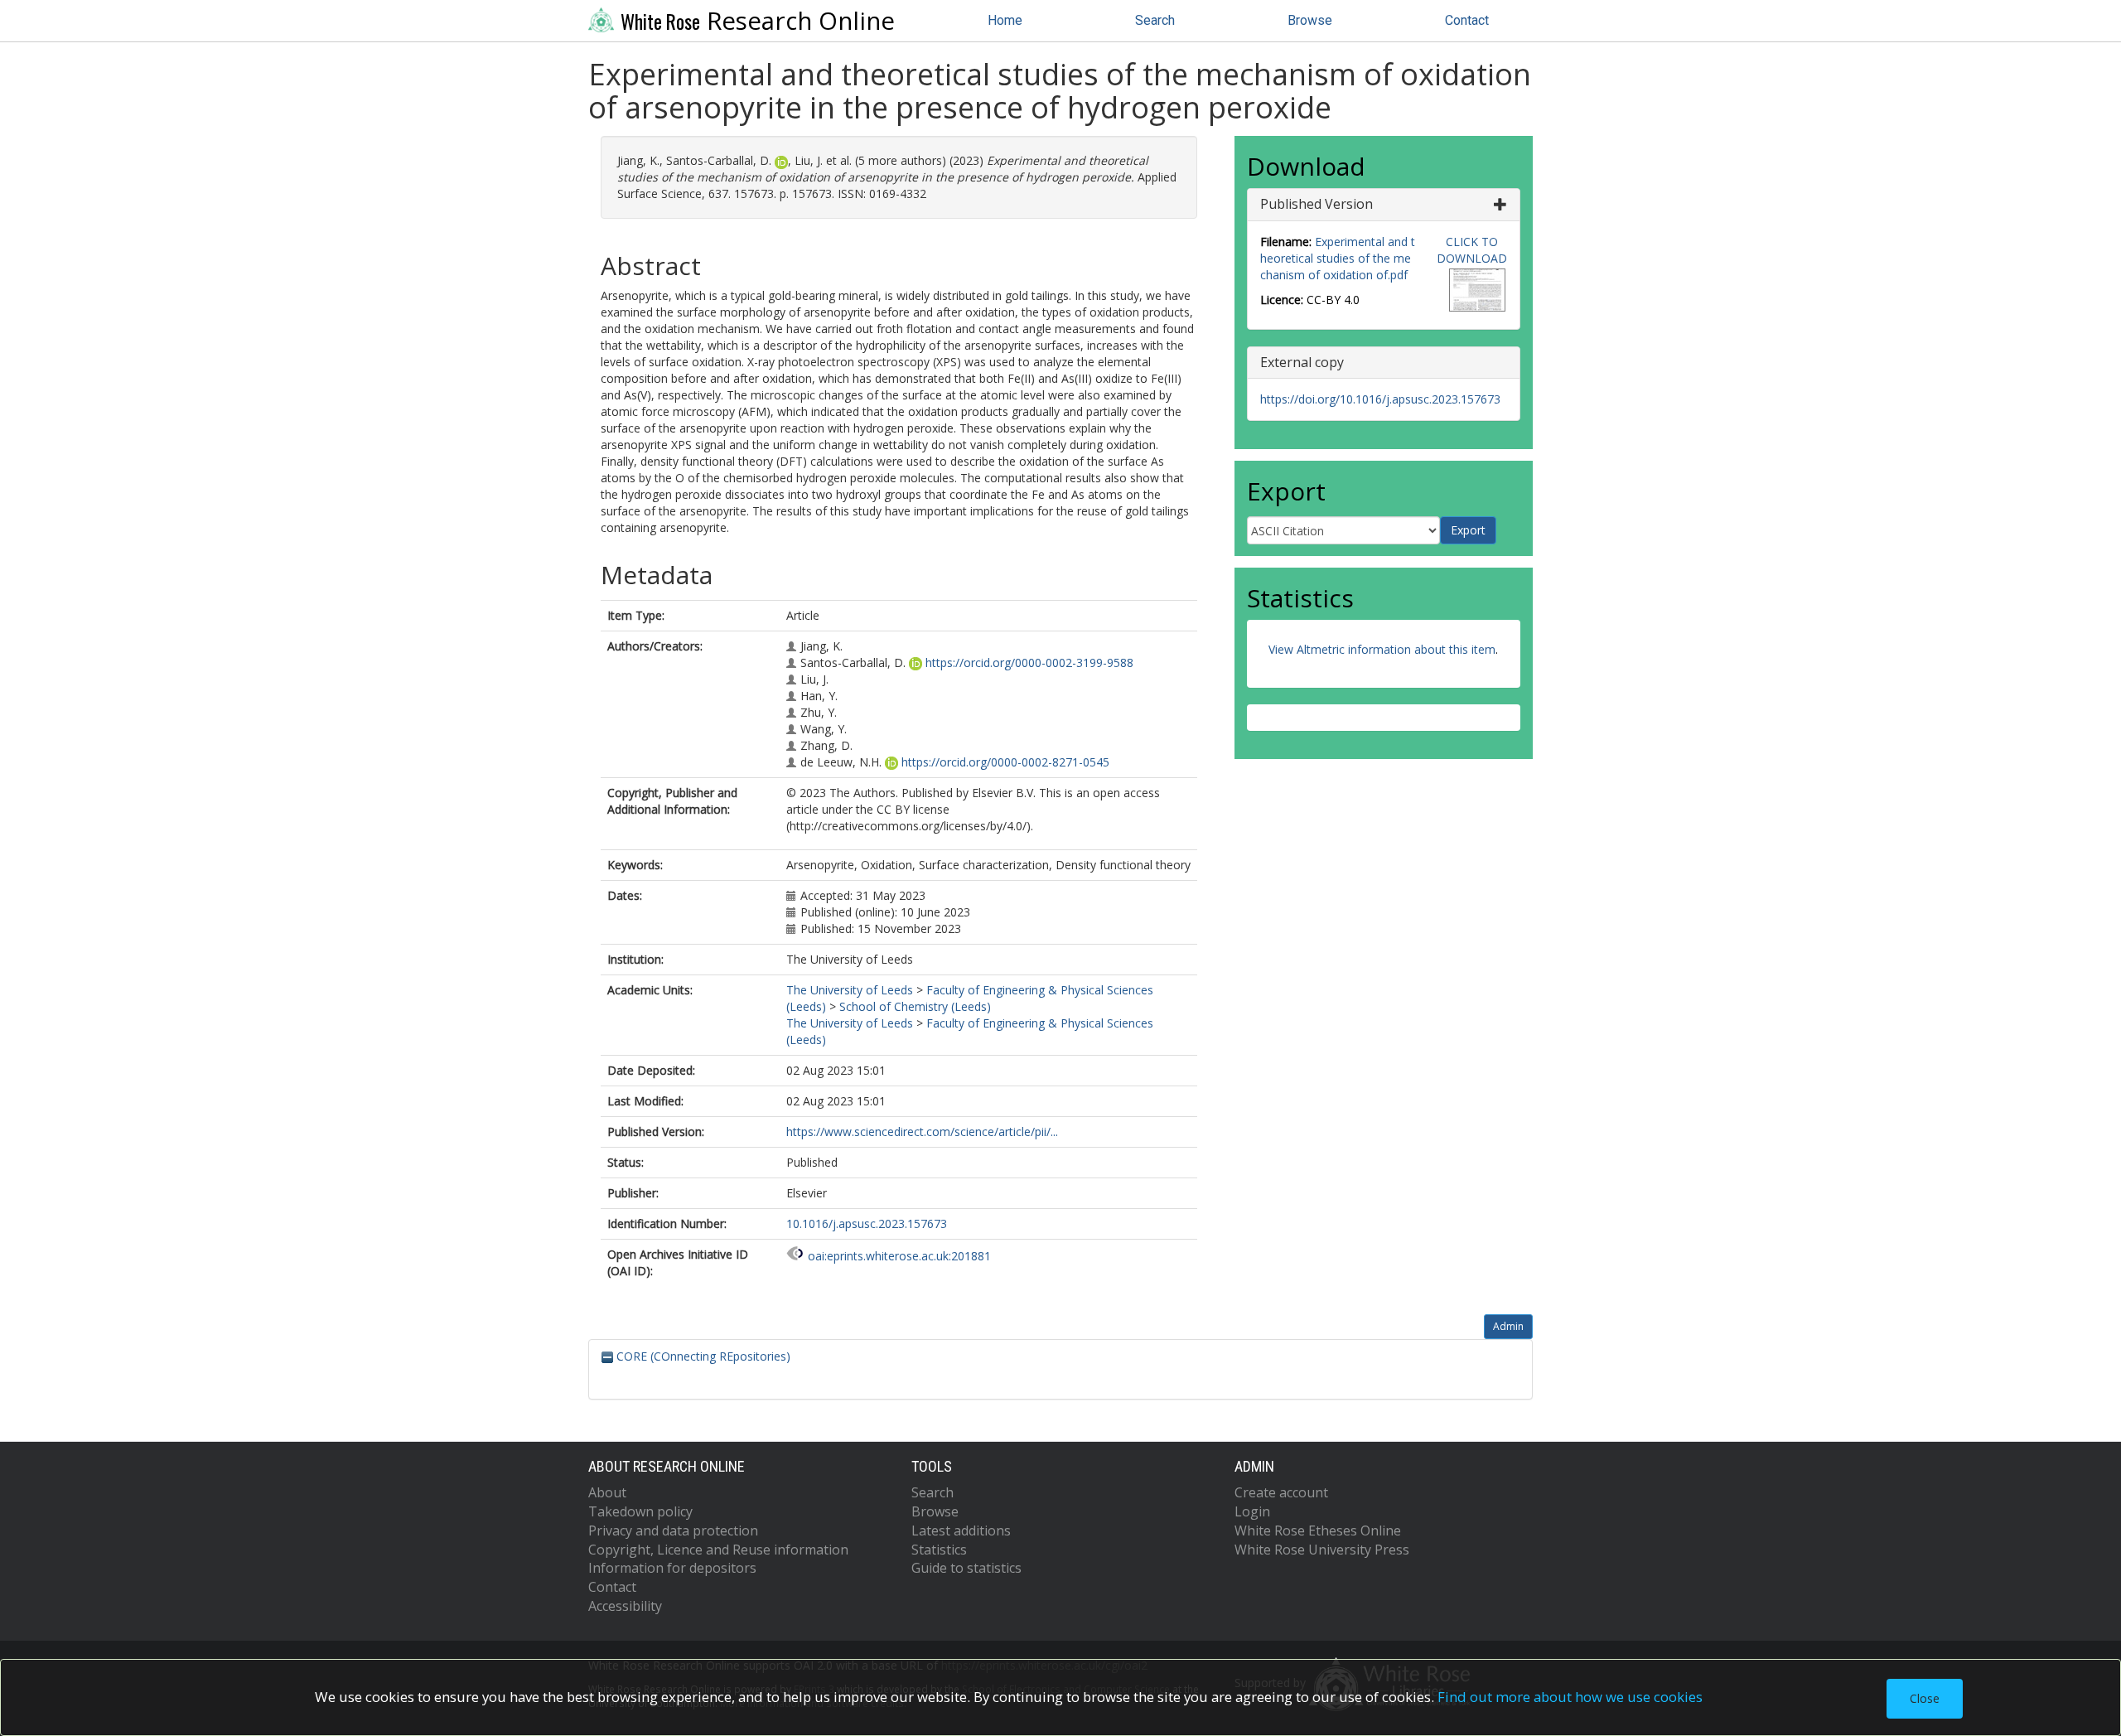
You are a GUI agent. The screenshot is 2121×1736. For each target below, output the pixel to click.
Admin (1508, 1326)
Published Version (1317, 204)
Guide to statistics (966, 1568)
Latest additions (961, 1530)
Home (1005, 20)
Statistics (939, 1550)
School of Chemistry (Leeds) (915, 1006)
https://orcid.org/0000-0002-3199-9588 (1029, 662)
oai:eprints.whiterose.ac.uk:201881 (899, 1256)
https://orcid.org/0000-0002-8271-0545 (1005, 762)
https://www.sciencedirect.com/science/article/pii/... (922, 1132)
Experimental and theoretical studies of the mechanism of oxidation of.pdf (1338, 258)
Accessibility (625, 1606)
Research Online (758, 21)
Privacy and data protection (673, 1530)
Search (1155, 20)
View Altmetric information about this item (1382, 649)
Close (1925, 1698)
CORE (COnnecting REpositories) (702, 1356)
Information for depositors (672, 1568)
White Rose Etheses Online (1318, 1530)
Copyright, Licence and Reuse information (718, 1550)
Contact (1467, 20)
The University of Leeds (850, 990)
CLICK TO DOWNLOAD (1472, 250)
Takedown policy (640, 1511)
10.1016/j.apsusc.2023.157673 (867, 1223)
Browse (1310, 20)
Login (1252, 1511)
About (607, 1492)
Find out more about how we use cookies (1570, 1697)
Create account (1281, 1492)
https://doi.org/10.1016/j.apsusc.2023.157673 (1380, 399)
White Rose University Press (1322, 1550)
